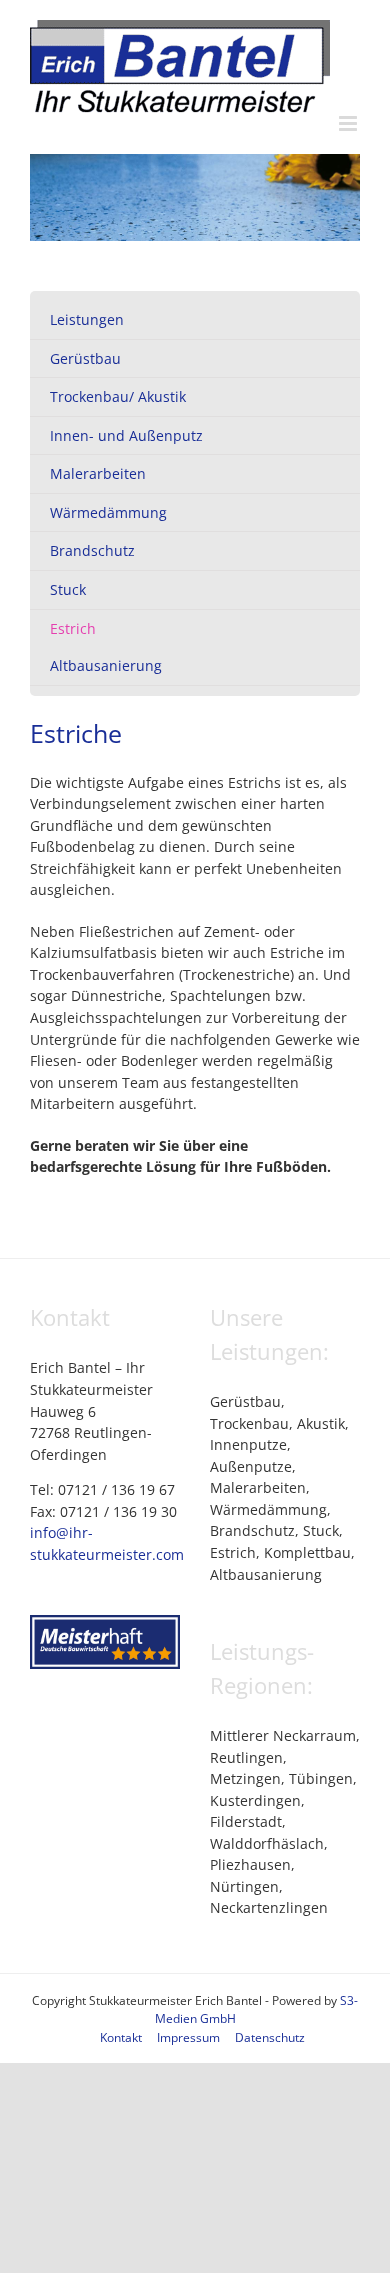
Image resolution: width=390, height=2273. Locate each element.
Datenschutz (270, 2037)
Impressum (188, 2037)
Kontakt (121, 2037)
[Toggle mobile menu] (349, 123)
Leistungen (87, 319)
